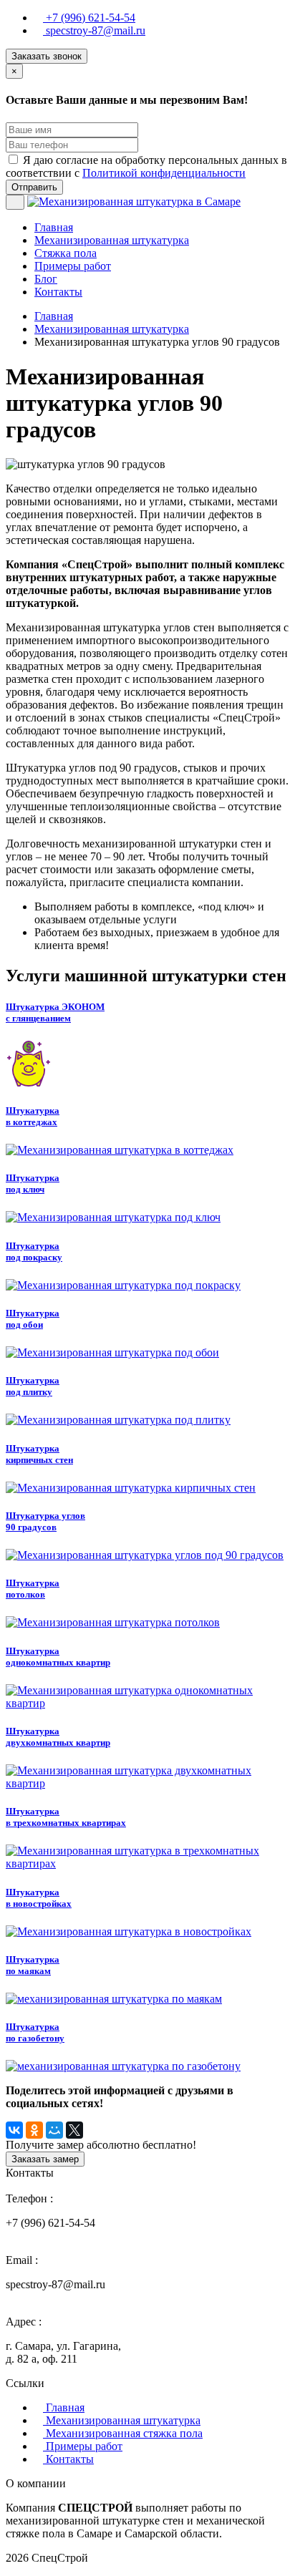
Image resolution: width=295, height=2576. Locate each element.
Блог (46, 279)
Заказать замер (45, 2159)
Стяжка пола (66, 253)
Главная (54, 227)
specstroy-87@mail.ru (94, 30)
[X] (74, 2130)
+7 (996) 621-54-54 (89, 18)
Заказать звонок (47, 56)
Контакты (58, 292)
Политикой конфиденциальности (164, 173)
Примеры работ (73, 266)
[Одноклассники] (34, 2130)
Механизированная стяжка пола (123, 2433)
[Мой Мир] (54, 2130)
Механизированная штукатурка (112, 240)
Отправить (34, 187)
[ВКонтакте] (14, 2130)
